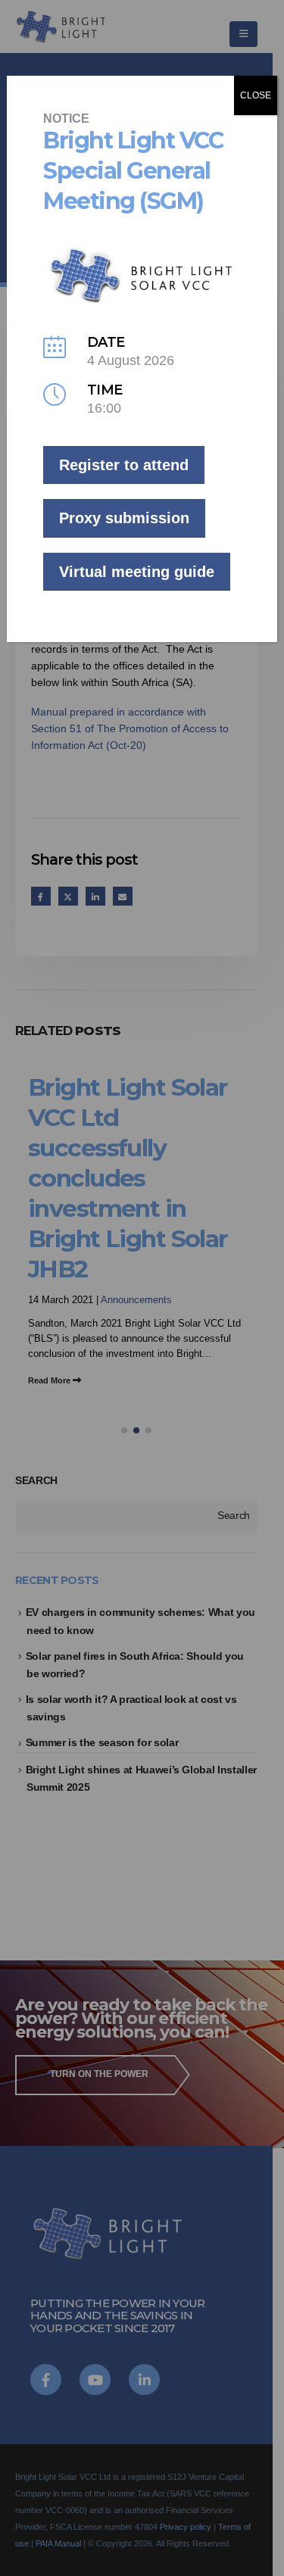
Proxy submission (124, 518)
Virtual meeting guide (137, 572)
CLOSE (256, 95)
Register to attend (124, 465)
